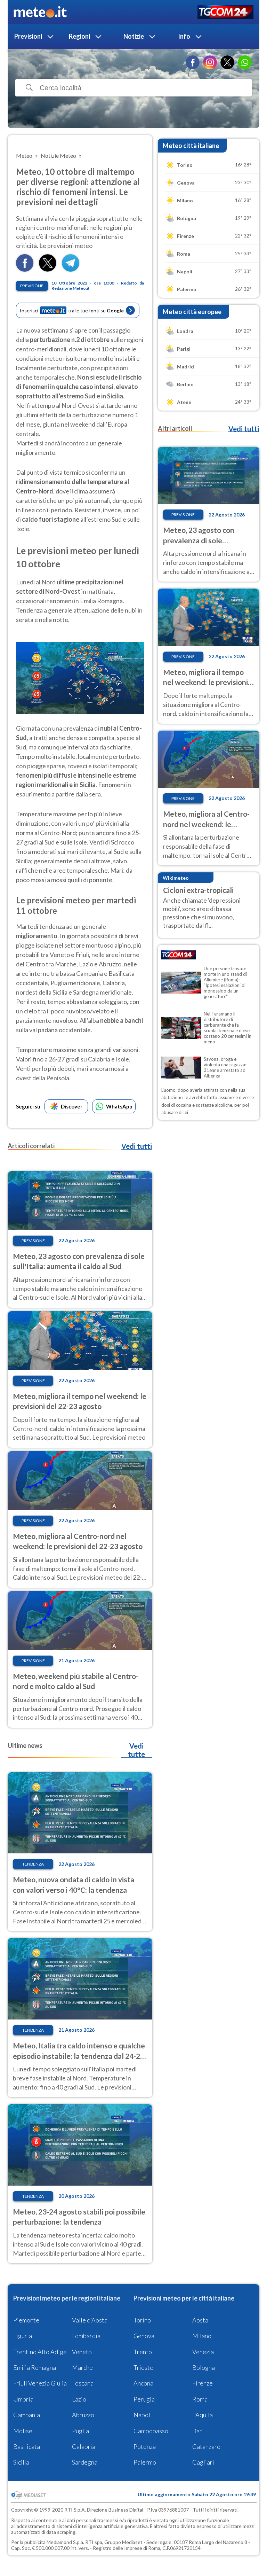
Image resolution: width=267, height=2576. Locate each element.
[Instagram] (210, 62)
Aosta (200, 2320)
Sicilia (21, 2462)
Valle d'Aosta (90, 2320)
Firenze (203, 2383)
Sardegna (85, 2462)
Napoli (143, 2415)
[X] (227, 62)
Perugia (144, 2399)
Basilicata (27, 2446)
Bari (198, 2431)
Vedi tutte (136, 1750)
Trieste (143, 2367)
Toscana (83, 2383)
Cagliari (203, 2462)
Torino (142, 2320)
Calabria (84, 2446)
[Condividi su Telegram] (71, 269)
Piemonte (26, 2320)
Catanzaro (206, 2446)
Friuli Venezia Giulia (40, 2383)
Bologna (204, 2367)
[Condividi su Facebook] (25, 269)
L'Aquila (203, 2415)
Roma (200, 2399)
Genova (144, 2336)
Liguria (23, 2336)
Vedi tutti (137, 1146)
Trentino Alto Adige (40, 2352)
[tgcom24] (225, 12)
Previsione (32, 286)
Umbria (23, 2399)
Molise (23, 2431)
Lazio (79, 2399)
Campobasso (151, 2431)
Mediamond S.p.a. (65, 2542)
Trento (143, 2352)
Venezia (203, 2352)
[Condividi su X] (48, 269)
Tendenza (33, 1864)
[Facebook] (193, 62)
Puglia (80, 2431)
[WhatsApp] (245, 62)
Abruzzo (83, 2415)
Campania (27, 2415)
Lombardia (86, 2336)
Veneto (82, 2352)
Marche (82, 2367)
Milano (202, 2336)
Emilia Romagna (35, 2367)
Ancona (143, 2383)
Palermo (145, 2462)
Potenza (145, 2446)
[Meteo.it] (40, 12)
